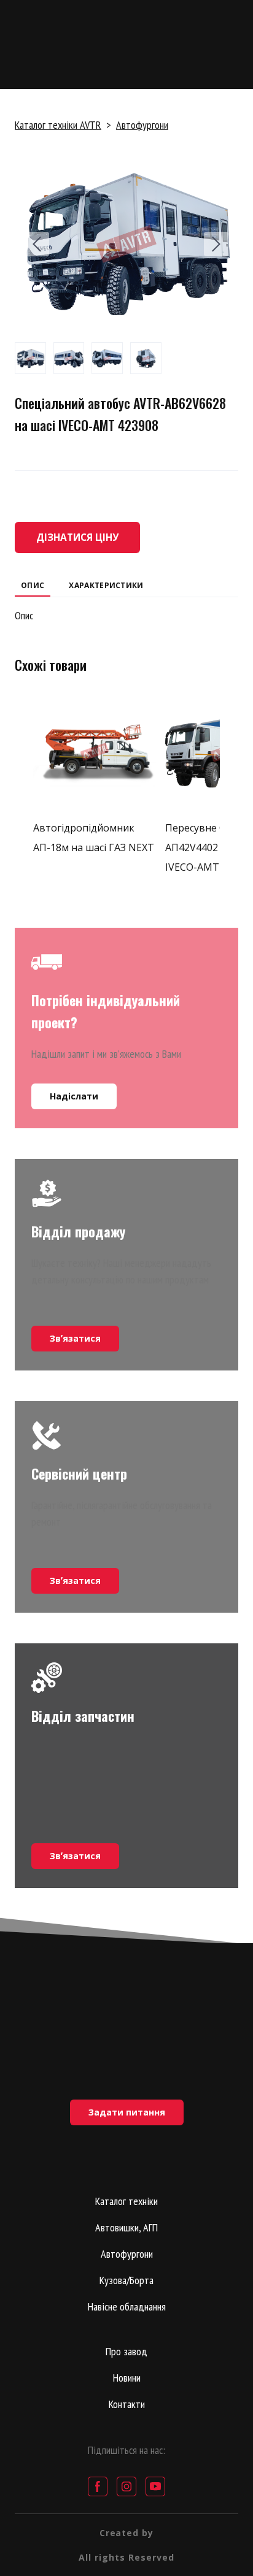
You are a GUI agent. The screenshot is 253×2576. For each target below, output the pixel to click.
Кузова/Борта (126, 2280)
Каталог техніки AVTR (58, 125)
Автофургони (142, 125)
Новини (127, 2378)
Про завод (126, 2351)
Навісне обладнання (127, 2307)
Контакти (127, 2404)
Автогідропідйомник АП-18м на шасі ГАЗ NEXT (94, 838)
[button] (77, 537)
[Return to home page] (126, 2018)
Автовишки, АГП (126, 2227)
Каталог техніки (126, 2201)
